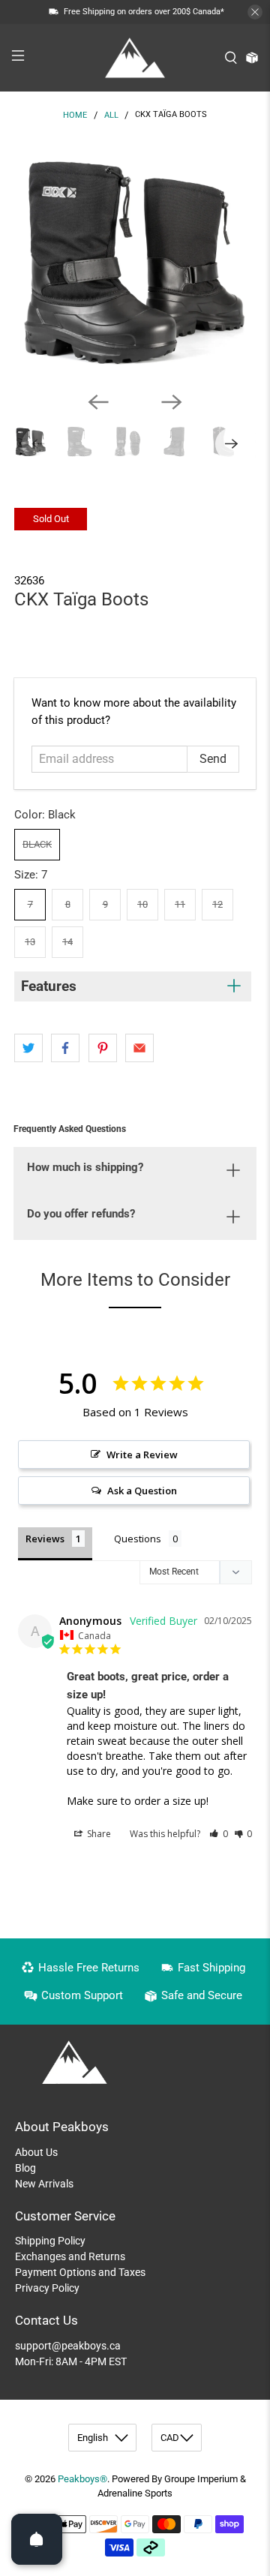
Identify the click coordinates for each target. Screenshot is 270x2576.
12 (217, 904)
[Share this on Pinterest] (103, 1048)
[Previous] (98, 402)
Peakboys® (82, 2479)
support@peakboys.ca (68, 2346)
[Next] (172, 402)
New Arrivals (44, 2184)
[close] (255, 12)
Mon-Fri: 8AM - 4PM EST (71, 2361)
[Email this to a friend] (139, 1048)
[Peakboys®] (135, 58)
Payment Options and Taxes (80, 2272)
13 (30, 942)
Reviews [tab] (45, 1539)
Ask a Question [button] (142, 1491)
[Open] (37, 2539)
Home (75, 115)
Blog (25, 2168)
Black (37, 844)
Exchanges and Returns (70, 2256)
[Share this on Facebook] (65, 1048)
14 (67, 942)
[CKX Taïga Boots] (135, 259)
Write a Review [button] (142, 1455)
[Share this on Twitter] (28, 1048)
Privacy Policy (47, 2288)
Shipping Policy (50, 2241)
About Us (36, 2152)
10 (142, 904)
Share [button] (98, 1834)
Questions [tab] (138, 1539)
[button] (219, 1834)
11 (180, 904)
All (111, 115)
